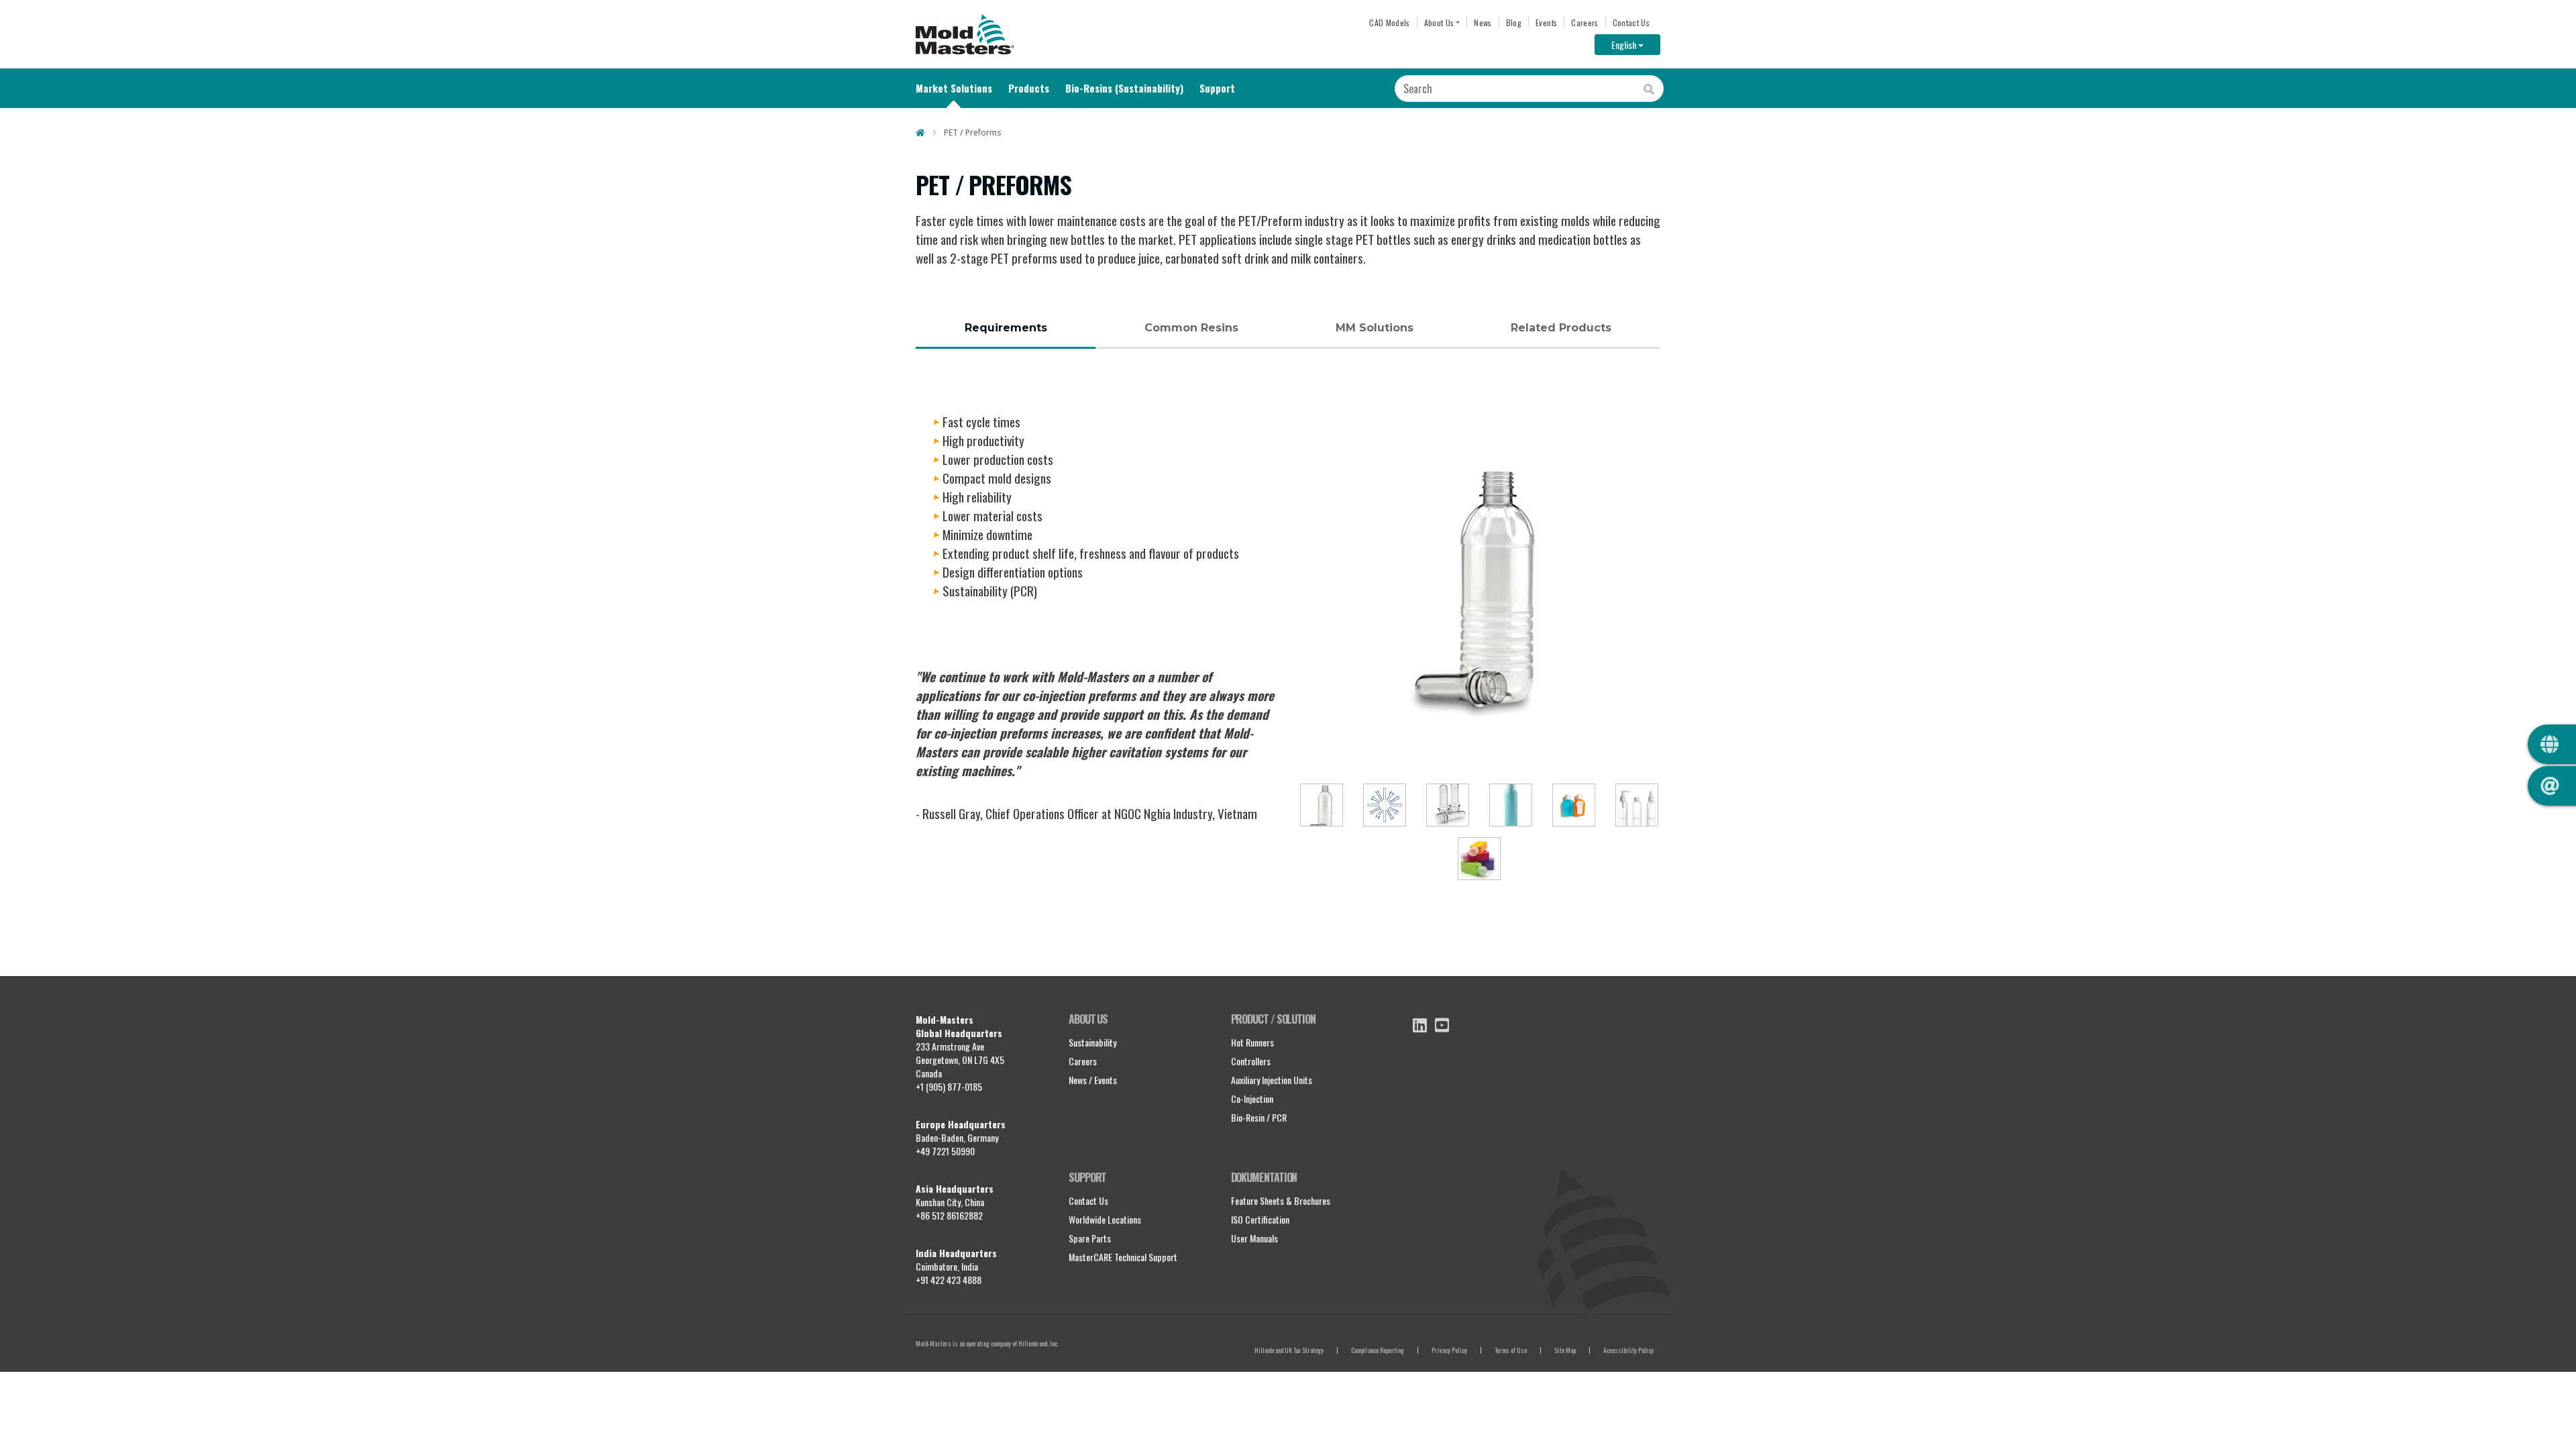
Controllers (1251, 1061)
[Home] (965, 34)
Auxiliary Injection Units (1272, 1080)
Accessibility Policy (1628, 1350)
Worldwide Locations (1105, 1219)
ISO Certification (1260, 1219)
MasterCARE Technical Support (1123, 1257)
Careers (1585, 22)
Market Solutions (954, 88)
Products (1029, 88)
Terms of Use (1511, 1350)
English (1636, 44)
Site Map (1565, 1350)
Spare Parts (1090, 1238)
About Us (1439, 22)
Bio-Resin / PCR (1259, 1117)
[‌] (1420, 1025)
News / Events (1093, 1080)
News (1483, 22)
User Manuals (1254, 1238)
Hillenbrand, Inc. (1038, 1343)
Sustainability (1092, 1042)
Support (1217, 88)
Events (1546, 22)
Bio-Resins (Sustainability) (1124, 88)
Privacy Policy (1449, 1350)
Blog (1514, 22)
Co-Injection (1252, 1098)
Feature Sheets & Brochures (1281, 1200)
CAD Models (1389, 22)
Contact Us (1631, 22)
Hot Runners (1252, 1042)
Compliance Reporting (1378, 1350)
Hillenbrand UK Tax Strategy (1289, 1350)
